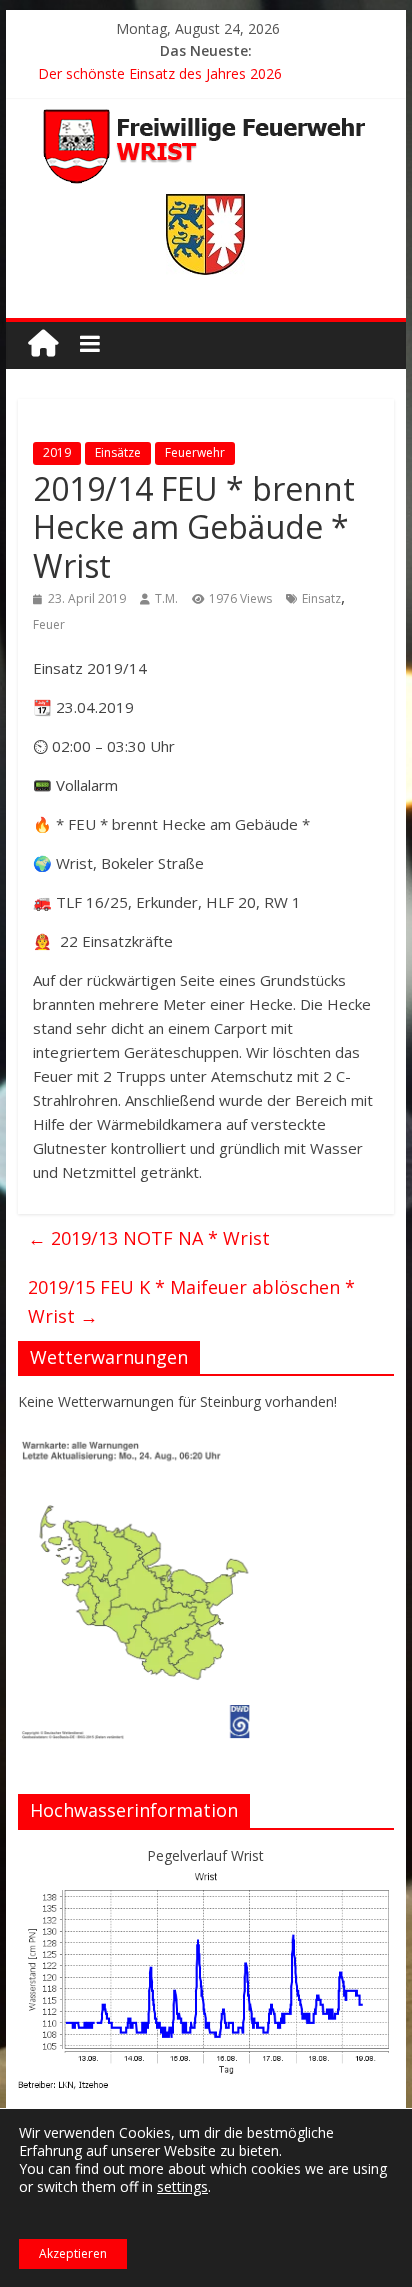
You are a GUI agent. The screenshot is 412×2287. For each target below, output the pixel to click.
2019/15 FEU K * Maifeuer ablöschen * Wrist (191, 1301)
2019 (57, 452)
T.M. (166, 598)
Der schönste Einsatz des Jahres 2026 (160, 73)
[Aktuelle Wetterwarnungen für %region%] (140, 1446)
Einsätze (118, 452)
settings (182, 2187)
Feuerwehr (195, 452)
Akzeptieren (73, 2253)
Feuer (49, 624)
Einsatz (321, 598)
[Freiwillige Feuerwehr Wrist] (43, 343)
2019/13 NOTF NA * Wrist (149, 1238)
